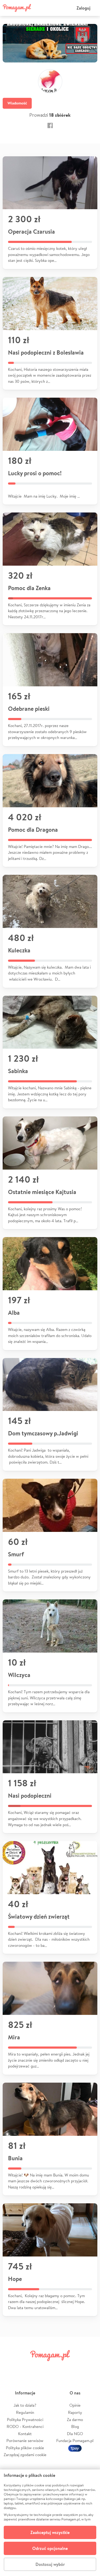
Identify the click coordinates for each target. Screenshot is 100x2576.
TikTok (74, 2367)
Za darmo (75, 2420)
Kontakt (25, 2434)
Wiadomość (17, 103)
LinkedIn (58, 2367)
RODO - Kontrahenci (25, 2426)
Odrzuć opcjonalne (50, 2548)
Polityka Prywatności (25, 2420)
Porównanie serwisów (25, 2441)
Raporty (75, 2412)
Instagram (42, 2367)
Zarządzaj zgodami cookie (25, 2455)
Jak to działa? (25, 2405)
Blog (75, 2426)
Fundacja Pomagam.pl (75, 2441)
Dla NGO (75, 2434)
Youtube (90, 2367)
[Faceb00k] (50, 125)
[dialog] (50, 2523)
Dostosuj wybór (50, 2564)
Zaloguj (83, 8)
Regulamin (25, 2412)
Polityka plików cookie (25, 2448)
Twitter (26, 2367)
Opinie (75, 2405)
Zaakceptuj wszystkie (50, 2532)
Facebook (10, 2367)
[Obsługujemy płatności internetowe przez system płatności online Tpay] (75, 2448)
